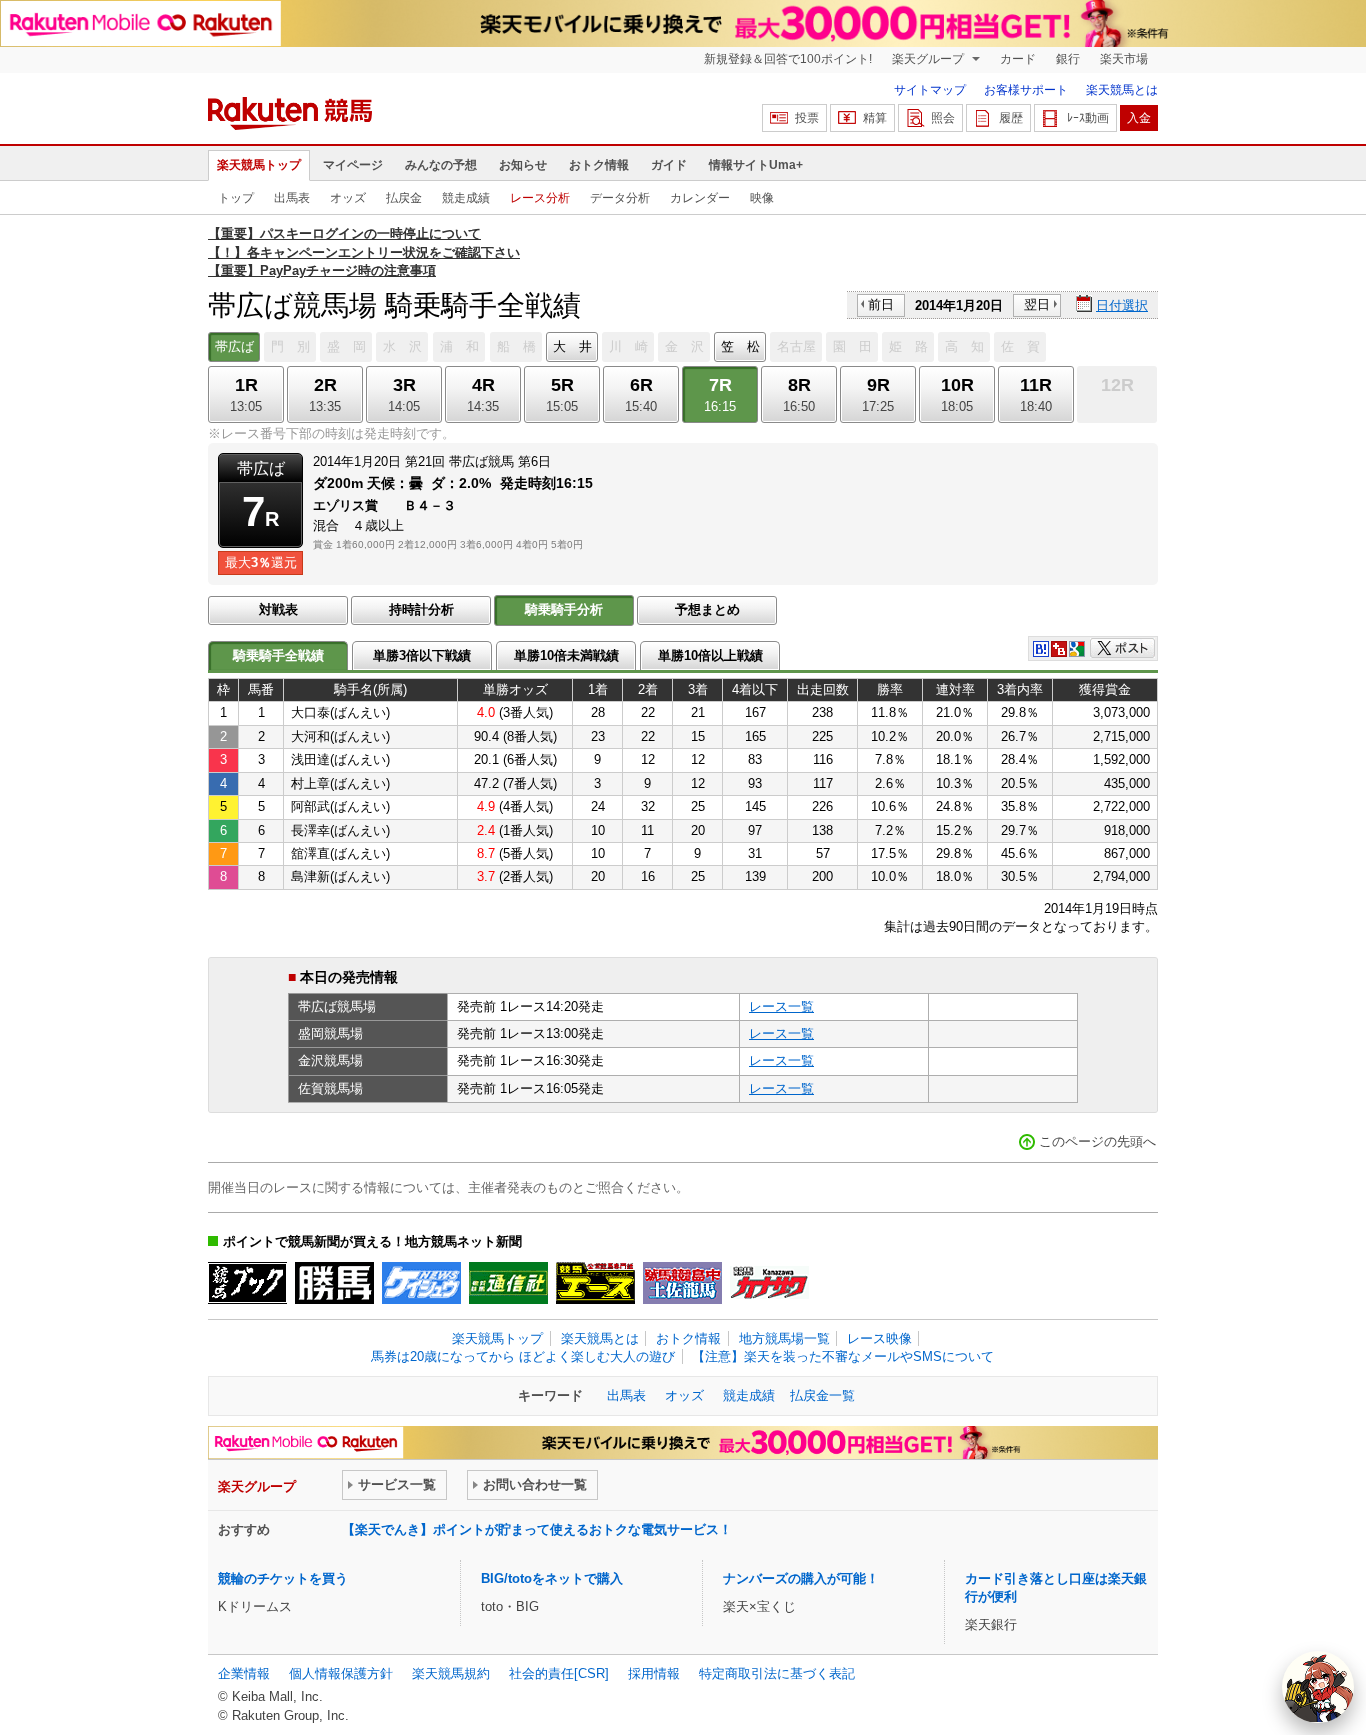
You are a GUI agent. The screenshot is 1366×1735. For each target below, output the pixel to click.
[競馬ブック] (247, 1283)
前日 (881, 304)
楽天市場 (1124, 59)
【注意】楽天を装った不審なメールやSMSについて (843, 1356)
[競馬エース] (595, 1283)
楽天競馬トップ (259, 165)
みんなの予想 (441, 165)
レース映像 (879, 1338)
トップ (236, 198)
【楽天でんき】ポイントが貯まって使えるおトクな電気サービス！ (537, 1529)
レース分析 (540, 198)
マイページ (353, 165)
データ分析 (620, 198)
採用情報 (654, 1673)
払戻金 (404, 198)
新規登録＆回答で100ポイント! (788, 59)
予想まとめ (707, 609)
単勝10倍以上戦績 (710, 655)
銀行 (1068, 59)
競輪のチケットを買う (283, 1578)
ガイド (669, 165)
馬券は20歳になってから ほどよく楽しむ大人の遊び (523, 1356)
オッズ (348, 198)
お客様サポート (1026, 90)
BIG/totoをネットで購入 (552, 1578)
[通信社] (508, 1283)
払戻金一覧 (822, 1395)
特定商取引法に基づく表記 (777, 1673)
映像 (762, 198)
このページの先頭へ (1097, 1141)
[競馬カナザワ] (769, 1283)
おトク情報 (599, 165)
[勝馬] (334, 1283)
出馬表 (292, 198)
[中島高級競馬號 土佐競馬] (682, 1283)
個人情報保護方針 (341, 1673)
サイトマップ (930, 90)
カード (1018, 59)
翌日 (1037, 304)
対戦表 (278, 609)
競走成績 (466, 198)
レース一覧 (781, 1006)
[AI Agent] (1318, 1687)
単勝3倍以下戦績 (422, 655)
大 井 (572, 346)
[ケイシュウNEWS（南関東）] (421, 1283)
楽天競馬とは (1122, 90)
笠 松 (740, 346)
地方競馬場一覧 (784, 1338)
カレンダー (700, 198)
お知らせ (523, 165)
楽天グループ (929, 59)
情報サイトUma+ (756, 165)
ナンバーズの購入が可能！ (801, 1578)
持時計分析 (421, 609)
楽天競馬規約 (451, 1673)
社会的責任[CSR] (559, 1673)
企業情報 (244, 1673)
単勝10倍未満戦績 (566, 655)
